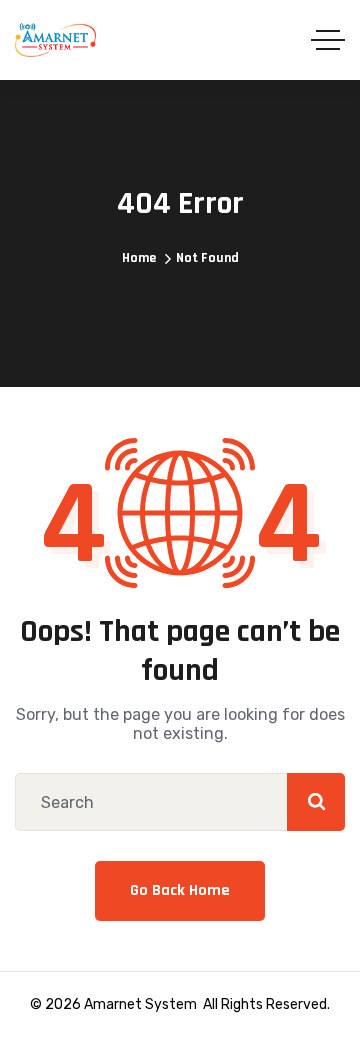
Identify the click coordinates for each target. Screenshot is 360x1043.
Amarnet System (140, 1004)
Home (139, 258)
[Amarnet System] (55, 40)
